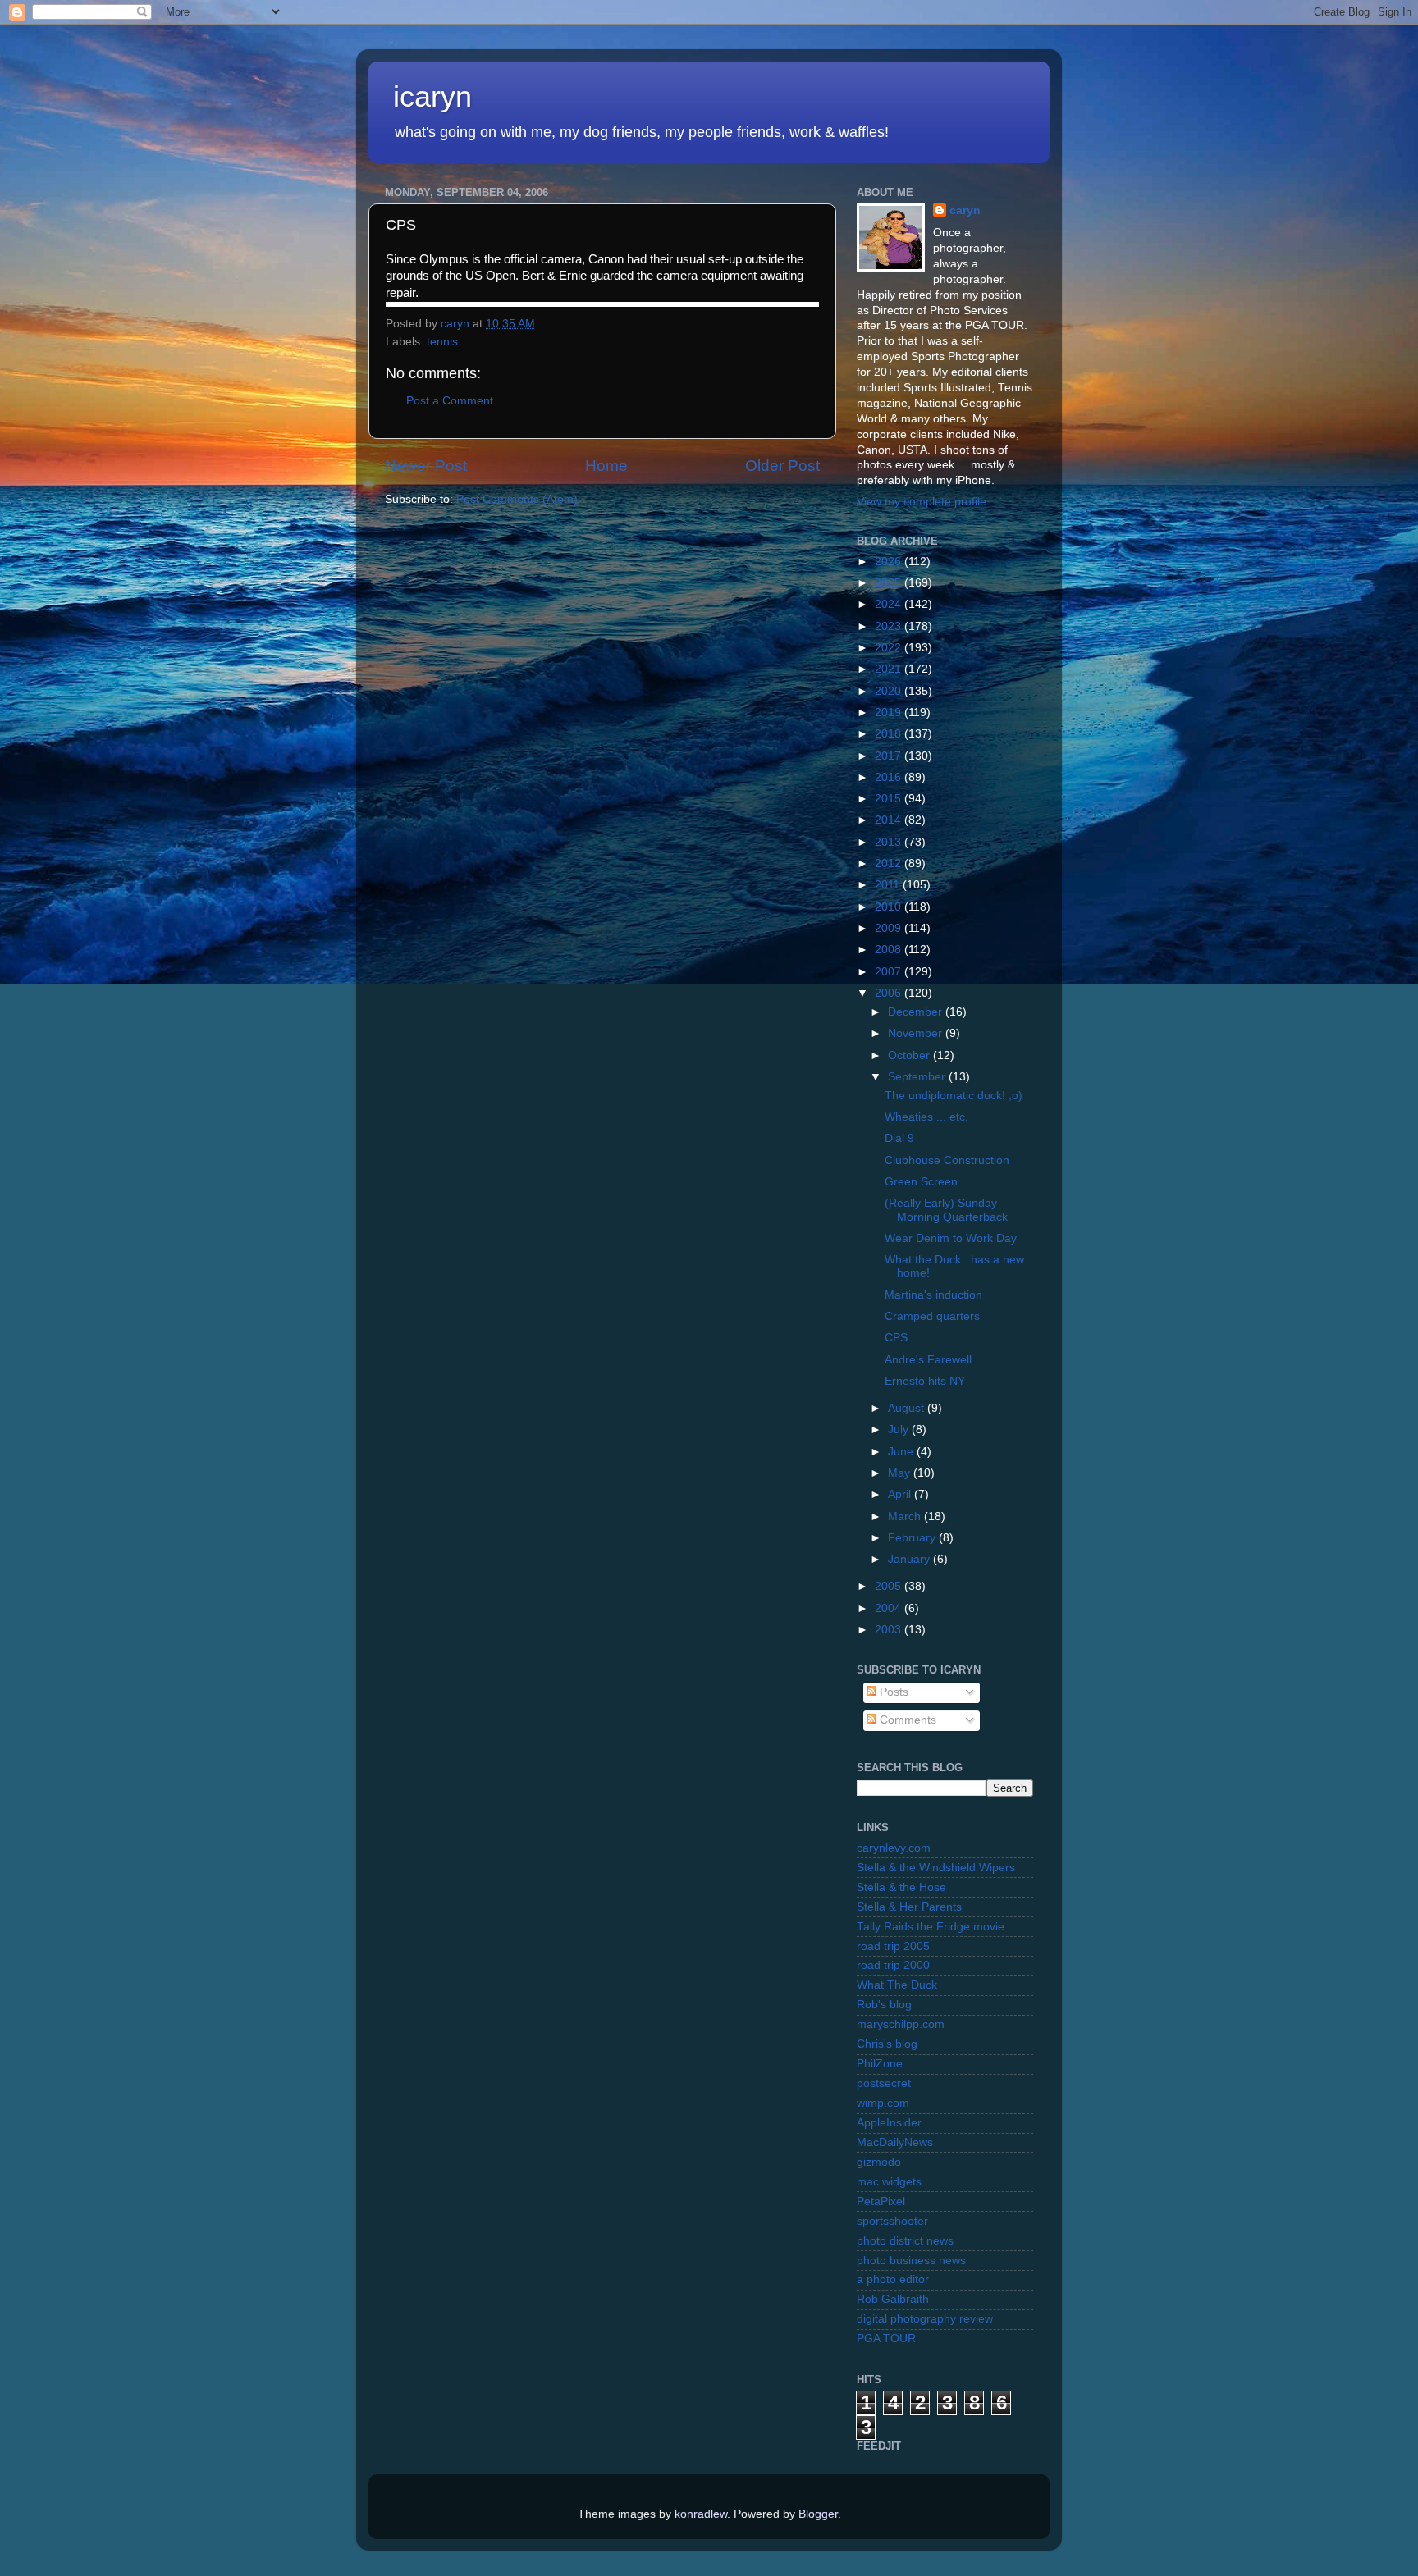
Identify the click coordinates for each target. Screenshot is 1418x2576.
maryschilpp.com (901, 2024)
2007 (890, 972)
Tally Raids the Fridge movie (931, 1927)
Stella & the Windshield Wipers (936, 1868)
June (902, 1452)
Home (606, 466)
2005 (890, 1586)
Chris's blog (887, 2044)
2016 (890, 777)
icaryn (432, 96)
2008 (890, 950)
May (901, 1473)
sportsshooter (892, 2221)
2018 (890, 734)
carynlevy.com (894, 1848)
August (908, 1408)
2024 (890, 604)
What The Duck (897, 1985)
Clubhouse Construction (947, 1160)
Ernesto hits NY (925, 1381)
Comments (906, 1720)
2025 (890, 583)
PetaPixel (881, 2201)
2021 (890, 669)
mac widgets (889, 2182)
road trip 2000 (893, 1965)
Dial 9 (899, 1138)
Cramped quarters (932, 1316)
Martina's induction (933, 1295)
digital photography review (925, 2319)
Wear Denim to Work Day (951, 1238)
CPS (896, 1338)
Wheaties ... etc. (926, 1117)
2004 (890, 1608)
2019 (890, 713)
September (918, 1077)
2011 (889, 885)
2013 (890, 842)
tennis (442, 342)
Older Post (782, 466)
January (910, 1559)
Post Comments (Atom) (517, 499)
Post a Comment (450, 401)
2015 (890, 799)
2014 (890, 820)
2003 (890, 1630)
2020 (890, 691)
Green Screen (921, 1182)
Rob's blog (884, 2005)
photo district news (905, 2241)
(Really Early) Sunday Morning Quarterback (946, 1210)
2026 (890, 562)
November (917, 1033)
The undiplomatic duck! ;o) (954, 1096)
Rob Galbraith (893, 2299)
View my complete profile (922, 502)
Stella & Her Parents (909, 1907)
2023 (890, 626)
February (913, 1538)
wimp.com (883, 2103)
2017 (890, 756)
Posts (892, 1692)
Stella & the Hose (901, 1887)
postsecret (884, 2083)
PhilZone (880, 2064)
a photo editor (893, 2279)
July (900, 1430)
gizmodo (879, 2162)
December (917, 1012)
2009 (890, 928)
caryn (965, 210)
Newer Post (426, 466)
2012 (890, 863)
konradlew (701, 2514)
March (906, 1516)
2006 (890, 993)
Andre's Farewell (928, 1360)
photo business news (911, 2261)
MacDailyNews (895, 2142)
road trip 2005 (893, 1946)
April (901, 1494)
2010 (890, 907)
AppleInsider (889, 2123)
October (910, 1055)
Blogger (818, 2514)
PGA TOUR (886, 2338)
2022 (890, 648)
